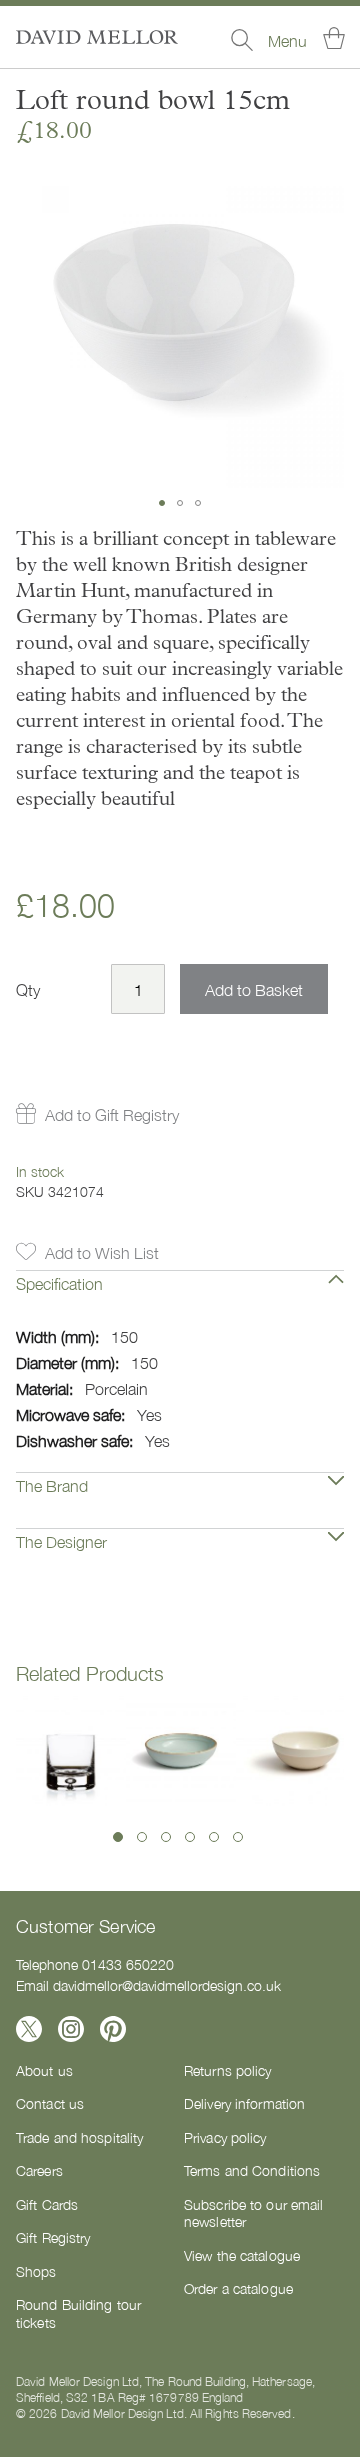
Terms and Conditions (252, 2170)
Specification (59, 1283)
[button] (162, 503)
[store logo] (97, 37)
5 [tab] (214, 1837)
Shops (36, 2271)
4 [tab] (190, 1837)
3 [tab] (166, 1837)
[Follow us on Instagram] (71, 2029)
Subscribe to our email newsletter (253, 2213)
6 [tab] (238, 1837)
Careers (39, 2170)
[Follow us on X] (29, 2029)
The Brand (52, 1485)
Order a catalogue (238, 2288)
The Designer (61, 1541)
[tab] (180, 1298)
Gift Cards (47, 2204)
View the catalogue (242, 2255)
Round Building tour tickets (78, 2313)
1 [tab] (118, 1837)
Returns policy (228, 2070)
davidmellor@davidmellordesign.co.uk (167, 1985)
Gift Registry (53, 2237)
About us (44, 2070)
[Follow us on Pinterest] (113, 2029)
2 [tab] (142, 1837)
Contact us (50, 2103)
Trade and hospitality (79, 2137)
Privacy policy (225, 2137)
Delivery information (244, 2103)
